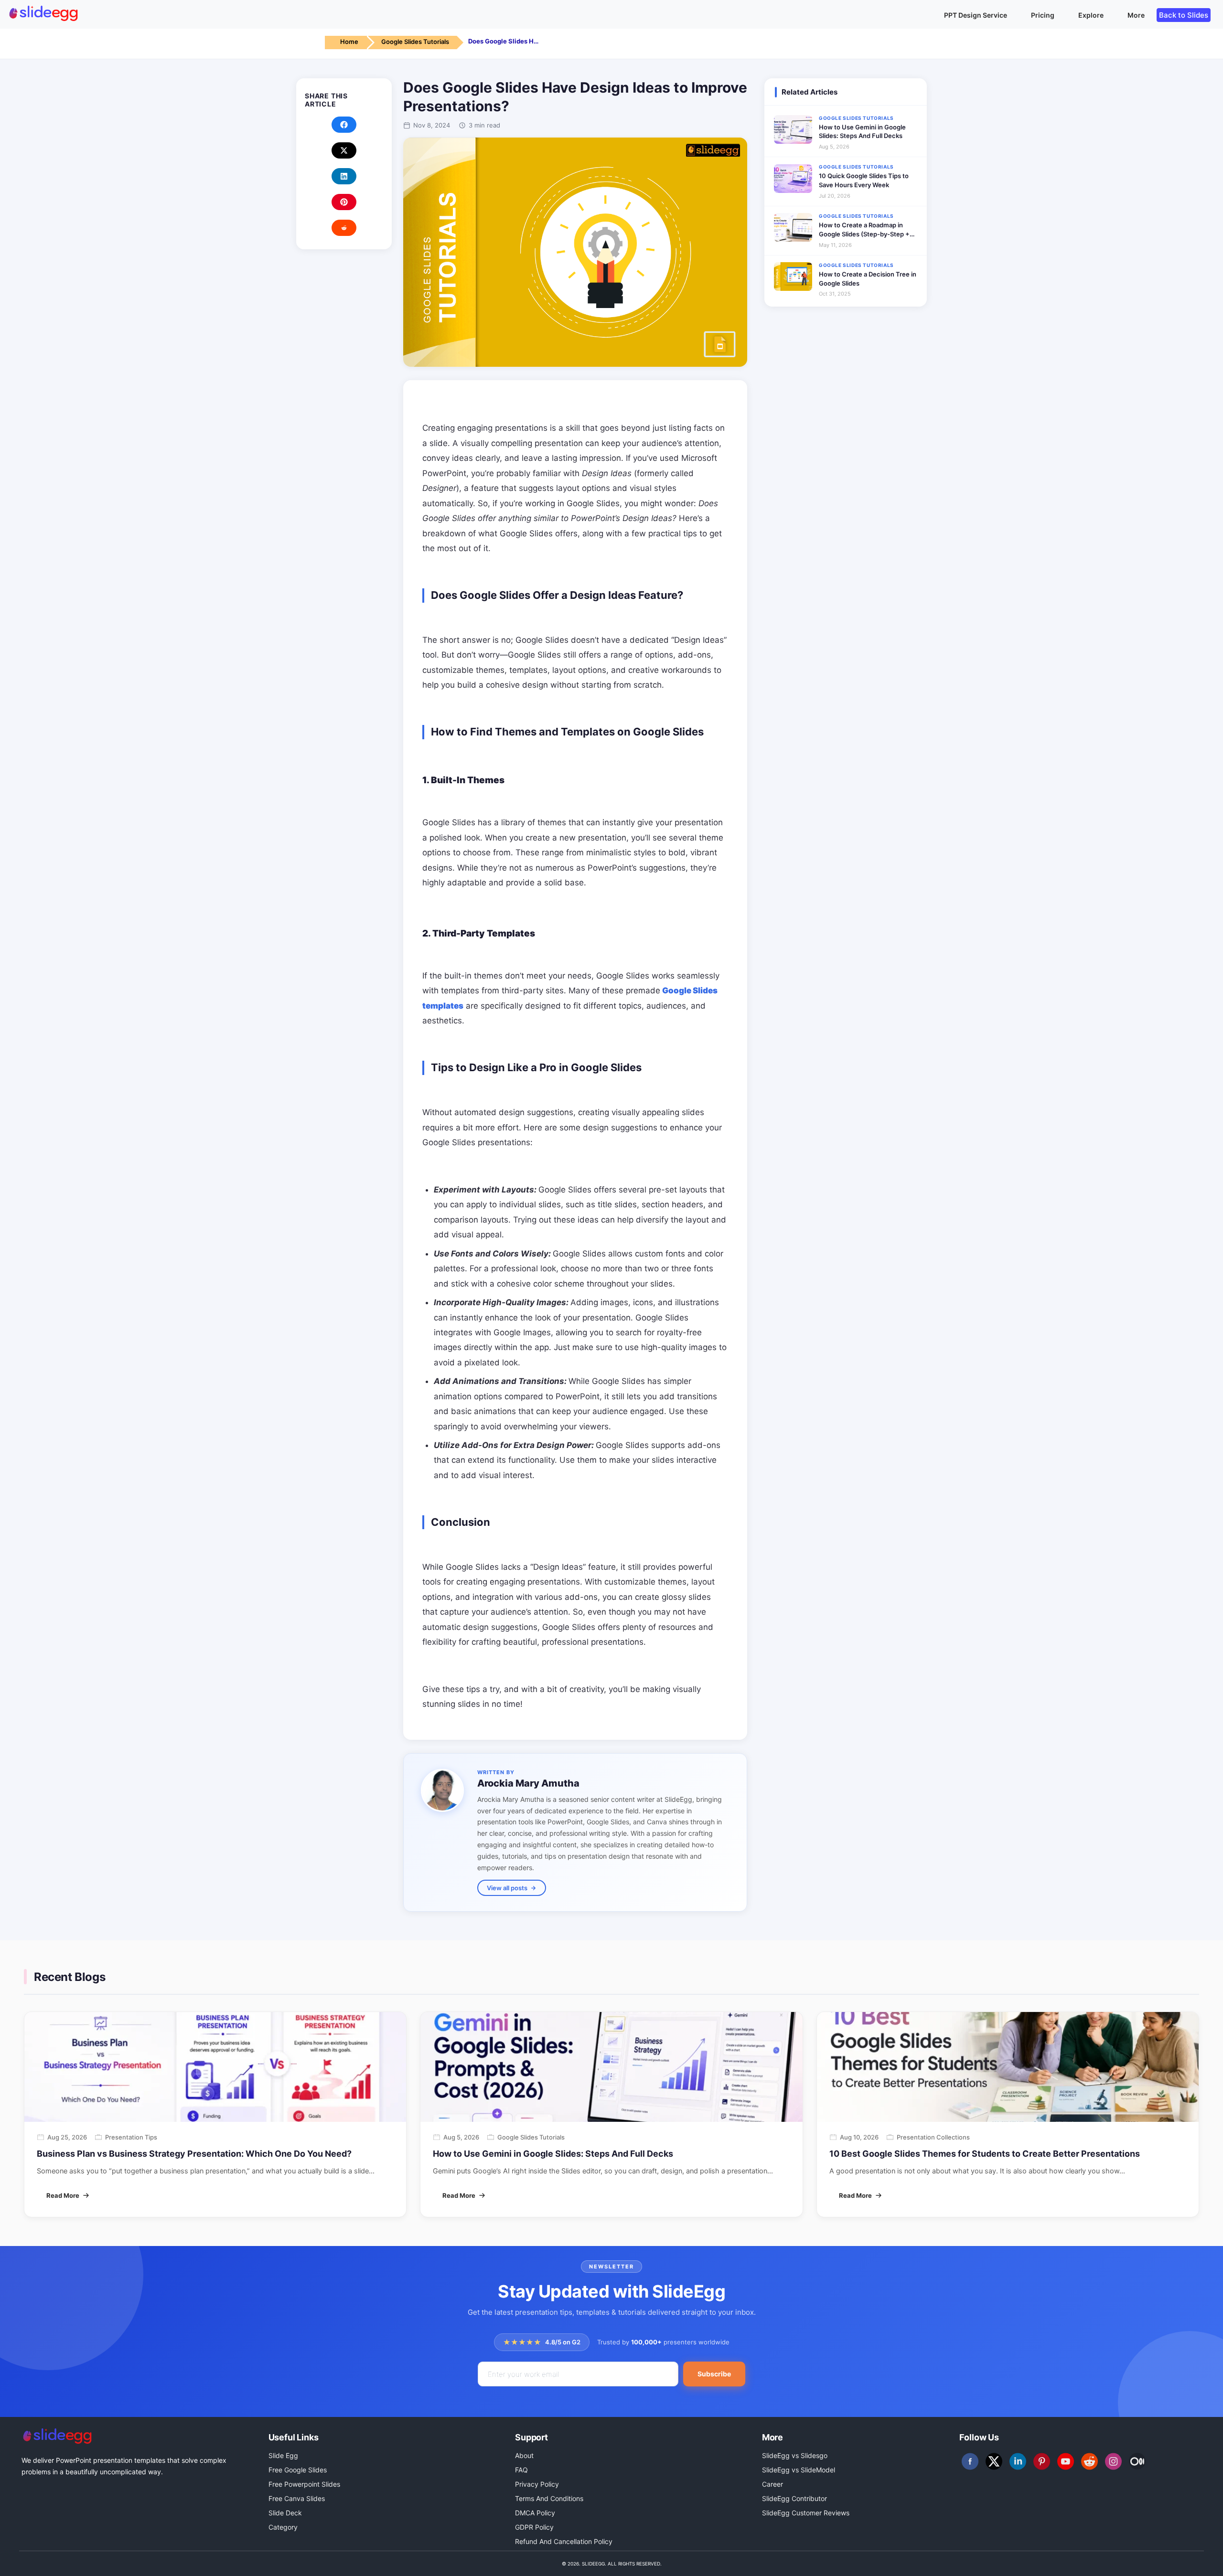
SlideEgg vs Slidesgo (795, 2455)
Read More (63, 2195)
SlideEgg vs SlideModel (799, 2470)
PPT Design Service (976, 15)
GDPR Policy (534, 2527)
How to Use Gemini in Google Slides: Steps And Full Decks (553, 2154)
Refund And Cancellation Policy (564, 2541)
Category (283, 2527)
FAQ (521, 2470)
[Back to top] (1197, 2555)
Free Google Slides (298, 2470)
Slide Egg (283, 2455)
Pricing (1043, 15)
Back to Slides (1184, 15)
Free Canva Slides (297, 2498)
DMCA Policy (535, 2513)
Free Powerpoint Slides (304, 2484)
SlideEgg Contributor (794, 2498)
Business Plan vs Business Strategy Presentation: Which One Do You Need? (194, 2154)
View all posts (507, 1888)
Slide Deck (285, 2513)
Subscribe (714, 2374)
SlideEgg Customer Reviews (806, 2513)
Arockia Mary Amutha (528, 1783)
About (524, 2455)
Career (772, 2484)
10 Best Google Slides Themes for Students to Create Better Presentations (985, 2154)
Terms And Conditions (549, 2498)
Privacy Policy (537, 2484)
